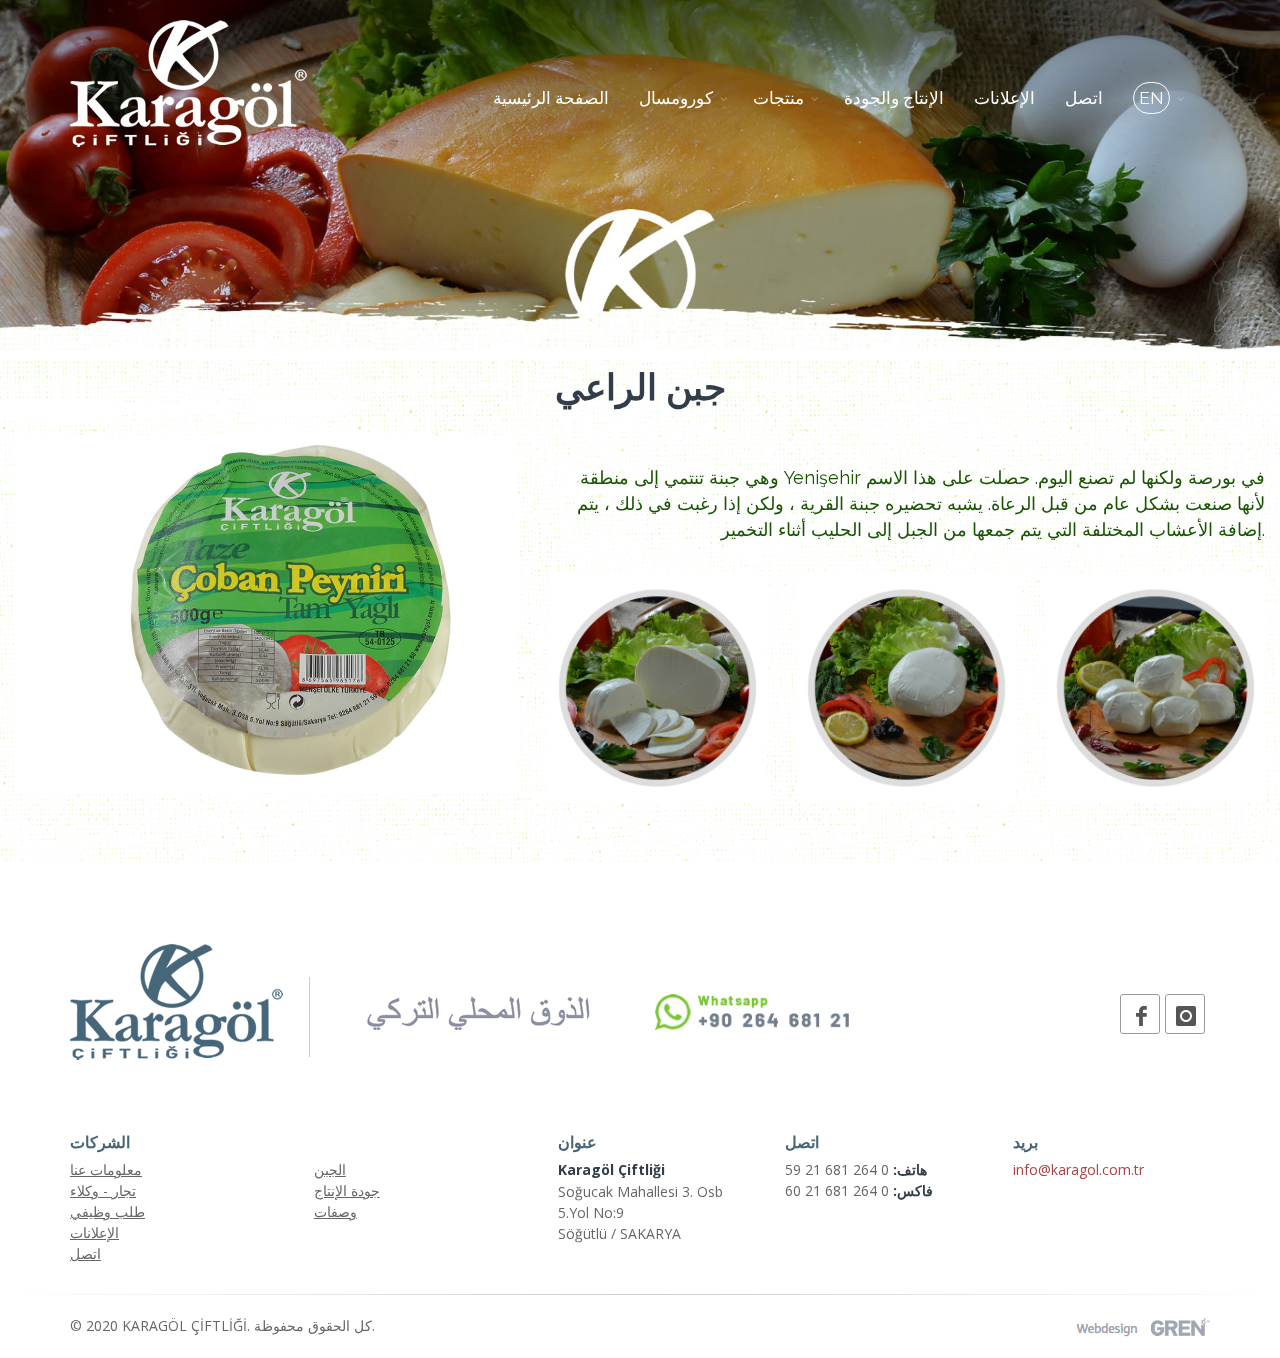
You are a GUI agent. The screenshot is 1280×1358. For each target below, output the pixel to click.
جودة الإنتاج (347, 1190)
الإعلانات (1004, 98)
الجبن (330, 1169)
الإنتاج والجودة (894, 98)
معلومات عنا (106, 1169)
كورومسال (676, 98)
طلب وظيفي (107, 1211)
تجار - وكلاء (103, 1190)
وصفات (335, 1211)
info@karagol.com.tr (1078, 1169)
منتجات (778, 98)
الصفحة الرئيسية (551, 98)
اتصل (1084, 98)
